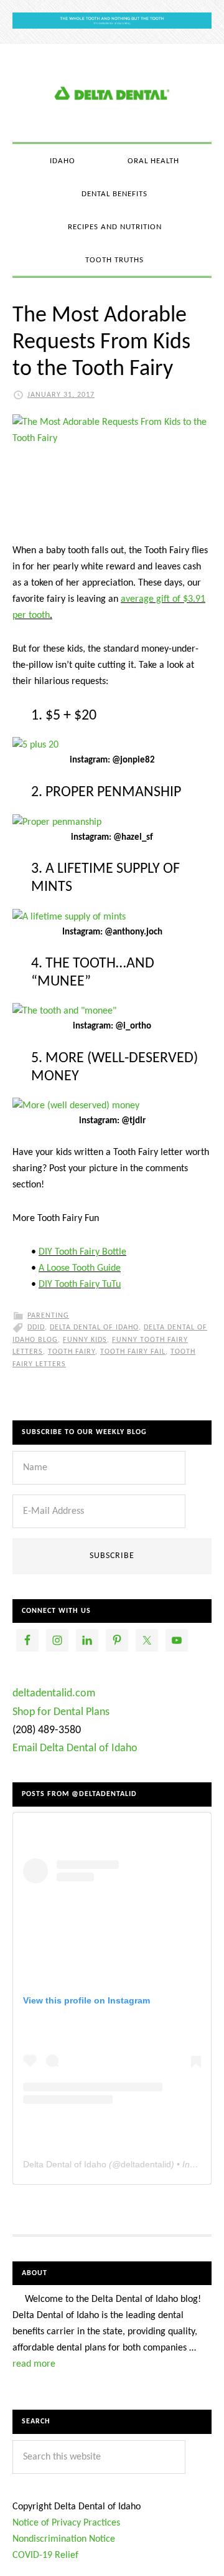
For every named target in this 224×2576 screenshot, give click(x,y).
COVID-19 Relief (45, 2555)
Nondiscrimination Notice (64, 2539)
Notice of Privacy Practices (66, 2523)
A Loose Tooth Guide (80, 1268)
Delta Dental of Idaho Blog (112, 93)
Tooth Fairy (72, 1352)
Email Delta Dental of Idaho (75, 1748)
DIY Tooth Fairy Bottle (82, 1252)
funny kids (85, 1340)
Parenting (48, 1316)
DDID (36, 1328)
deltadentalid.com (54, 1694)
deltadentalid (146, 2164)
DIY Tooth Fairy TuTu (80, 1285)
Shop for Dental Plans (61, 1712)
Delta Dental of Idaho (94, 1328)
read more (34, 2364)
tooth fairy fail (133, 1352)
